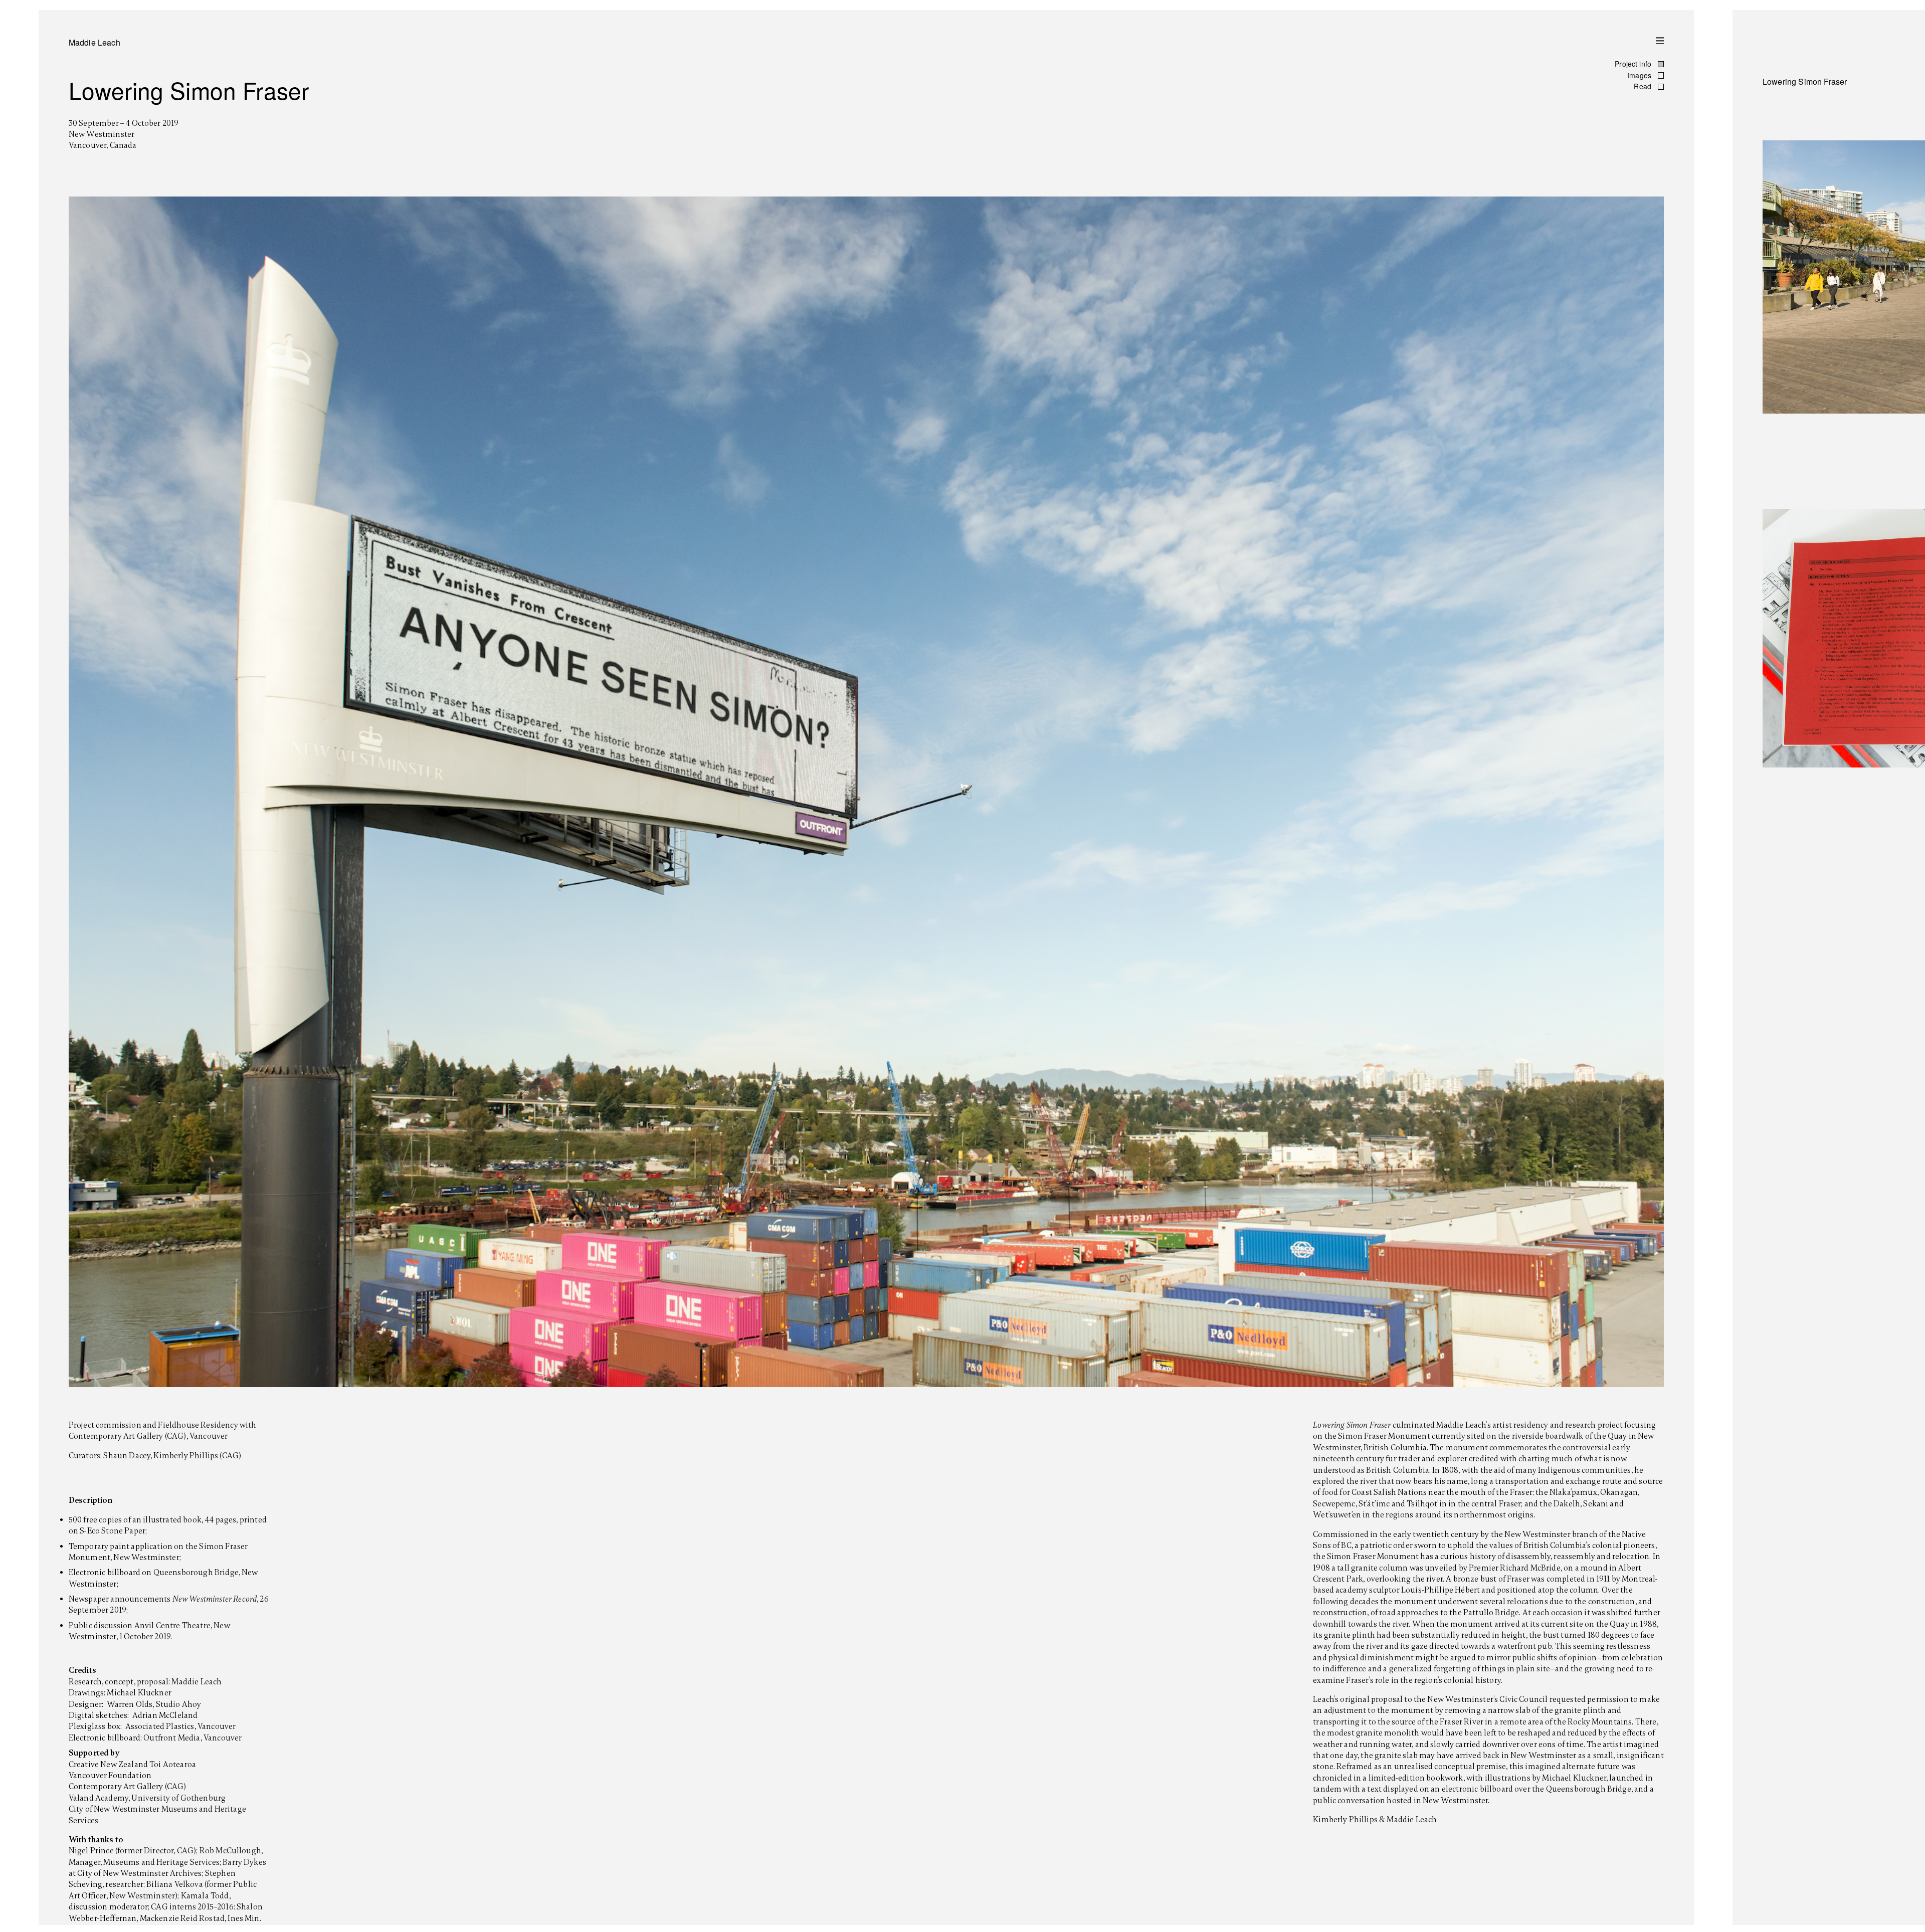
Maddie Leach (94, 42)
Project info (1634, 64)
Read (1644, 86)
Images (1640, 75)
